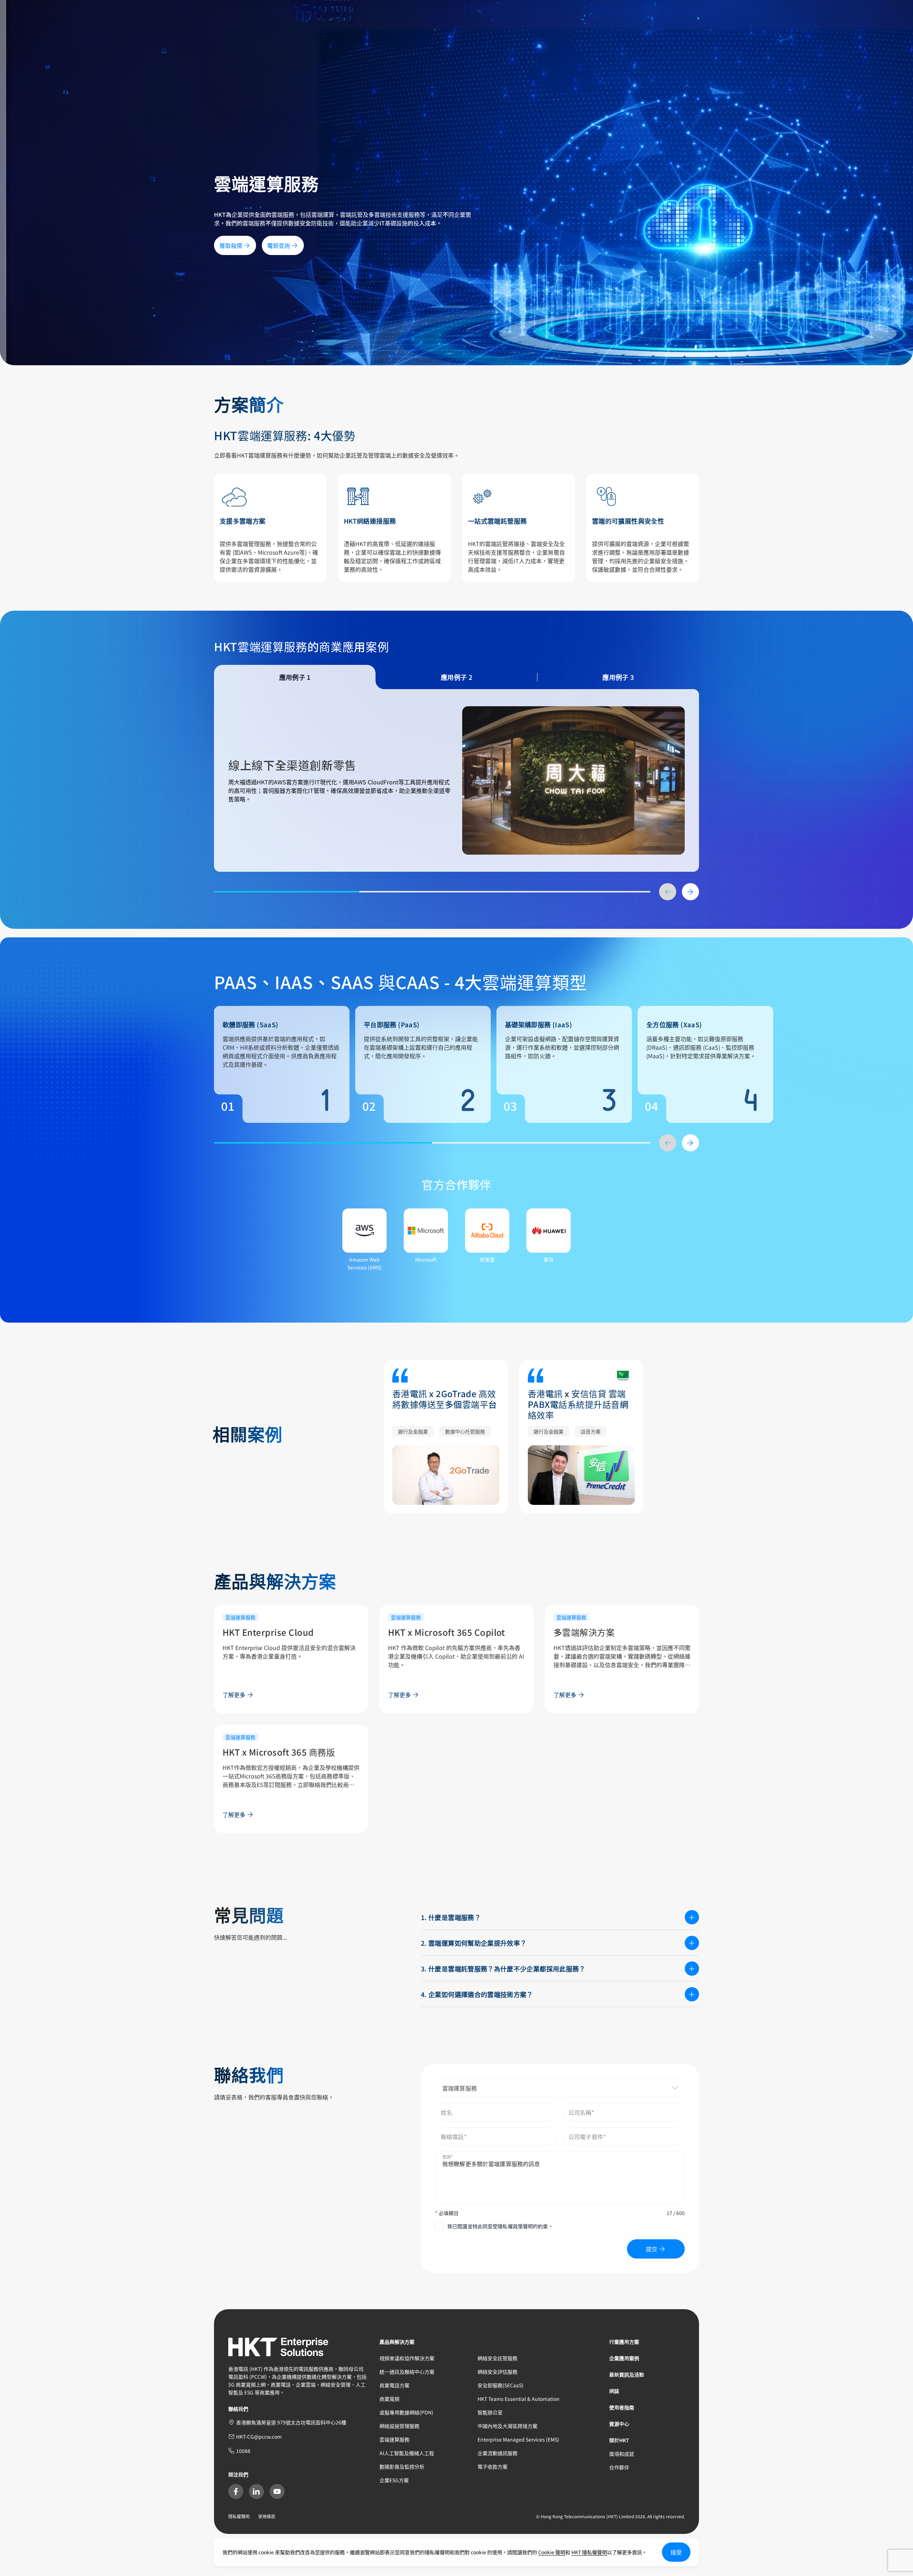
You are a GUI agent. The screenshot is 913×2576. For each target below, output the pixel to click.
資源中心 (619, 2424)
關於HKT (619, 2440)
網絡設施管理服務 (399, 2426)
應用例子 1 (295, 677)
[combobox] (560, 2088)
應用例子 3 (618, 677)
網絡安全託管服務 (498, 2358)
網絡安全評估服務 (498, 2372)
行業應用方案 (624, 2342)
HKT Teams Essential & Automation (519, 2399)
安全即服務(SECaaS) (501, 2385)
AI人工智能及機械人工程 (407, 2453)
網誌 (614, 2391)
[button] (658, 2088)
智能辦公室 (490, 2412)
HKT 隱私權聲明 (589, 2552)
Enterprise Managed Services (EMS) (518, 2439)
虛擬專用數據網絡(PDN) (406, 2412)
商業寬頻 (389, 2399)
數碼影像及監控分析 (402, 2466)
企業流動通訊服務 (498, 2453)
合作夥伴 (619, 2467)
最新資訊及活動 (627, 2374)
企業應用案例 (624, 2358)
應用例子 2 (456, 677)
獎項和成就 (622, 2454)
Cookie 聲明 (552, 2552)
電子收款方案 (493, 2466)
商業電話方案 (394, 2385)
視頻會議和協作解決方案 (407, 2358)
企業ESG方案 (394, 2480)
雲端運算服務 (394, 2439)
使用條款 (267, 2516)
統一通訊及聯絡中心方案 (407, 2372)
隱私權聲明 (239, 2516)
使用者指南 (622, 2407)
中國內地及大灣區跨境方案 (507, 2426)
